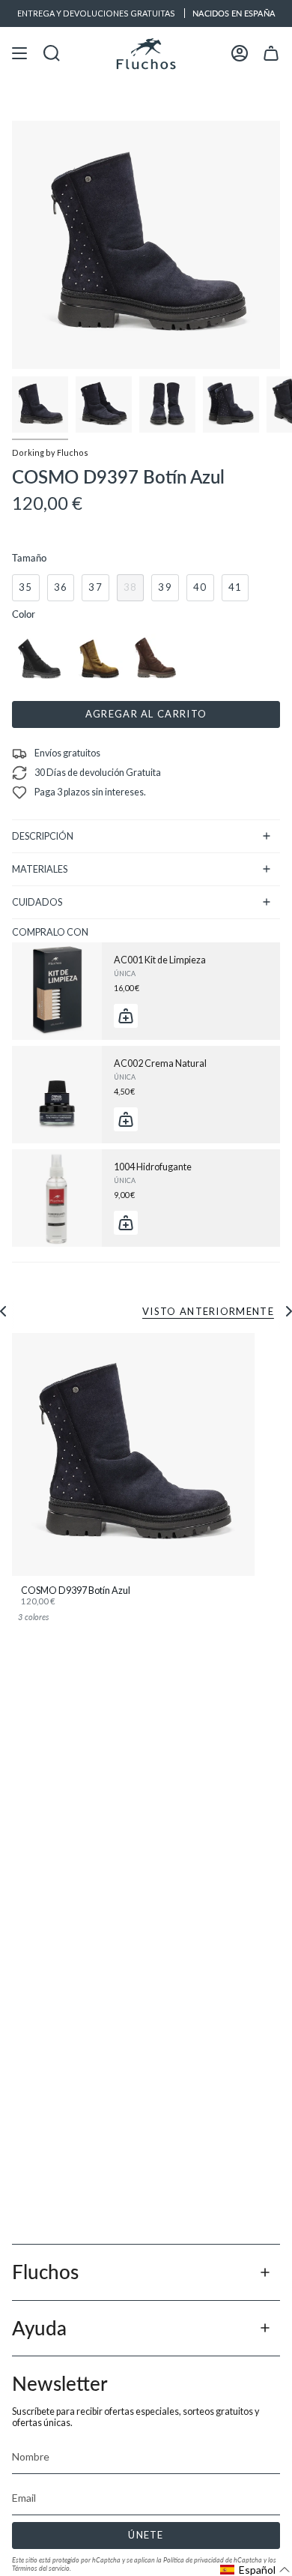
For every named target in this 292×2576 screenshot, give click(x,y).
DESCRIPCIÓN (43, 836)
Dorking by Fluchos (50, 452)
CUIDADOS (37, 902)
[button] (255, 2570)
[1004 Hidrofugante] (57, 1198)
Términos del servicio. (42, 2568)
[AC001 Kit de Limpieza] (57, 991)
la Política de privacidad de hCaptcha (210, 2560)
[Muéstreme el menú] (19, 54)
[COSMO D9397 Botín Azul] (133, 1454)
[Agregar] (126, 1016)
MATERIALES (40, 869)
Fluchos (45, 2272)
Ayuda (39, 2328)
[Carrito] (271, 54)
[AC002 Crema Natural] (57, 1095)
